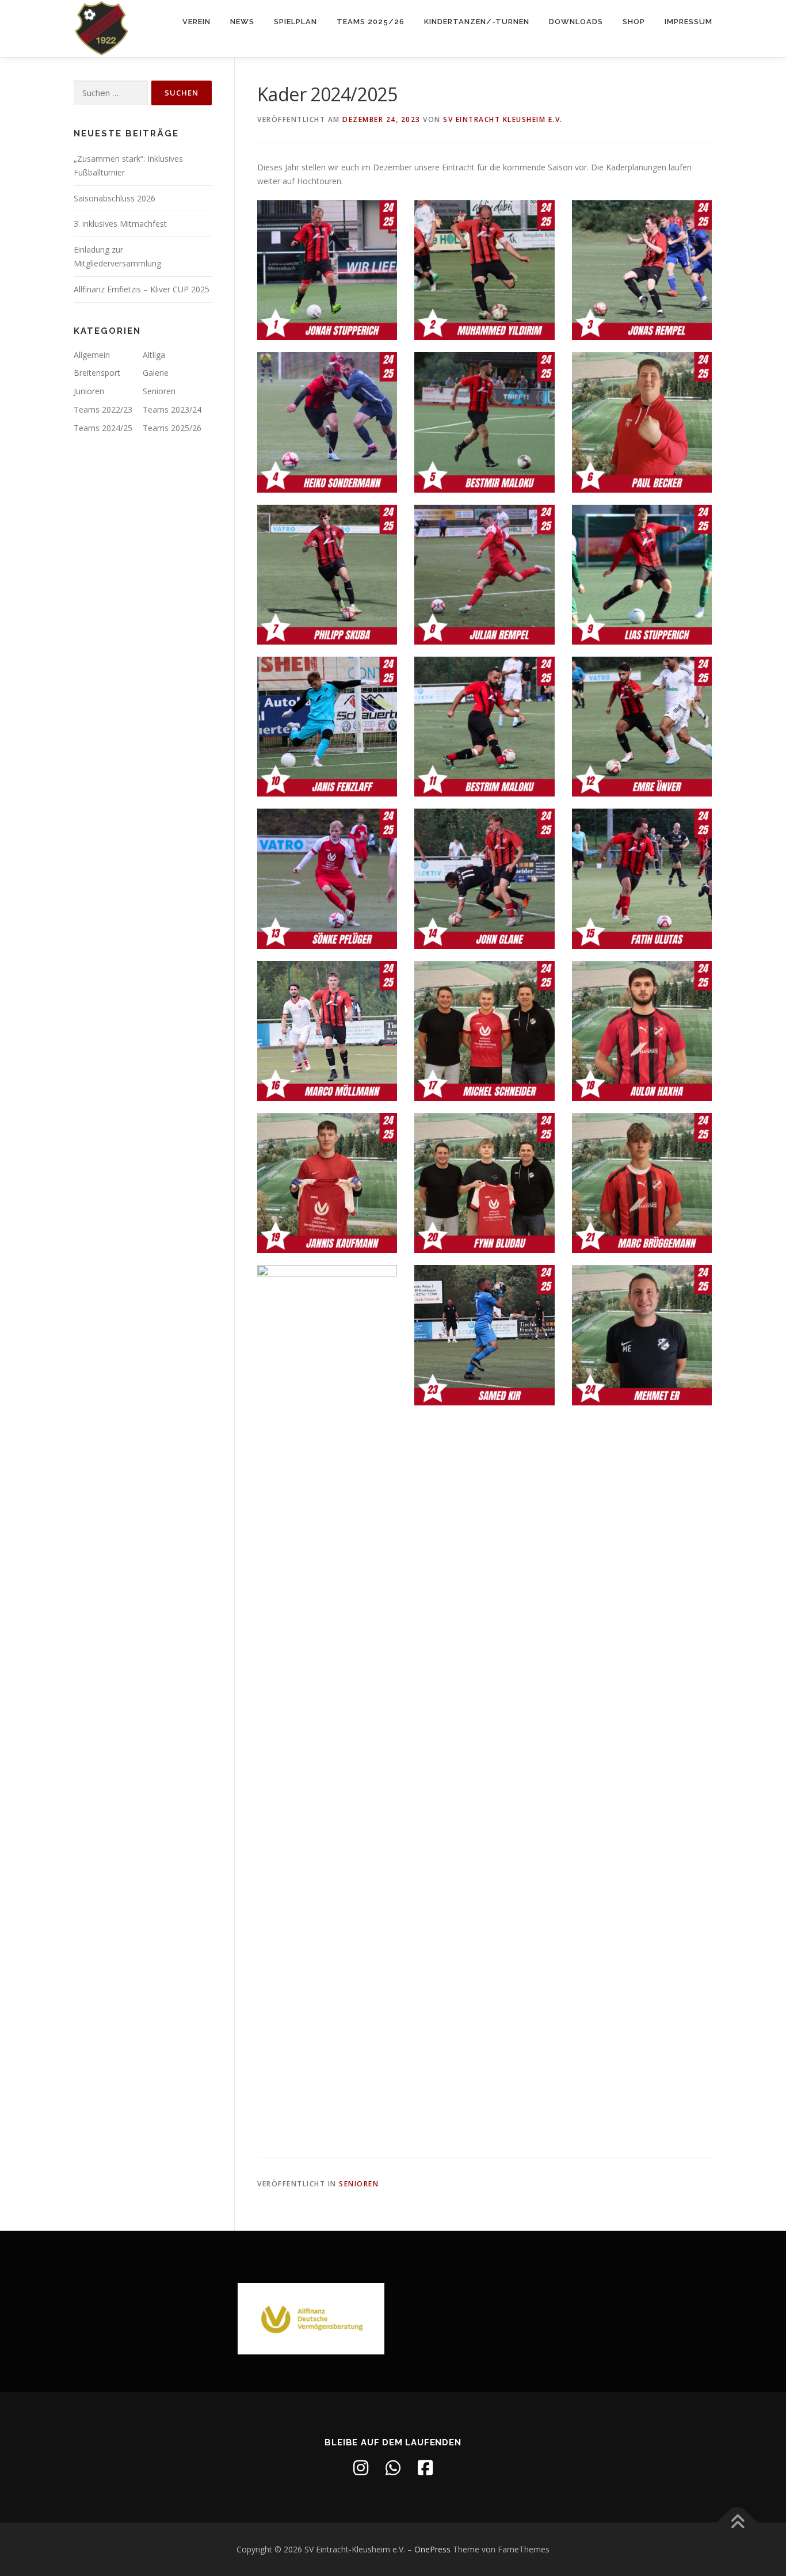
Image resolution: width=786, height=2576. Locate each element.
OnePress (432, 2549)
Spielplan (295, 22)
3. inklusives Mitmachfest (120, 224)
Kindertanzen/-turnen (477, 22)
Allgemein (92, 355)
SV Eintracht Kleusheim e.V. (503, 119)
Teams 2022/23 (103, 409)
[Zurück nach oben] (737, 2522)
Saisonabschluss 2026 (115, 198)
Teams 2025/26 (371, 22)
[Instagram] (361, 2468)
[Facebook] (425, 2468)
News (242, 22)
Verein (197, 22)
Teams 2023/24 (172, 409)
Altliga (154, 355)
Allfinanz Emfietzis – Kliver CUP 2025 (142, 289)
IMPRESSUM (688, 22)
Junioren (89, 391)
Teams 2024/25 (103, 428)
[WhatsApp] (393, 2468)
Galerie (156, 373)
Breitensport (97, 373)
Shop (634, 22)
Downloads (576, 22)
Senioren (359, 2184)
